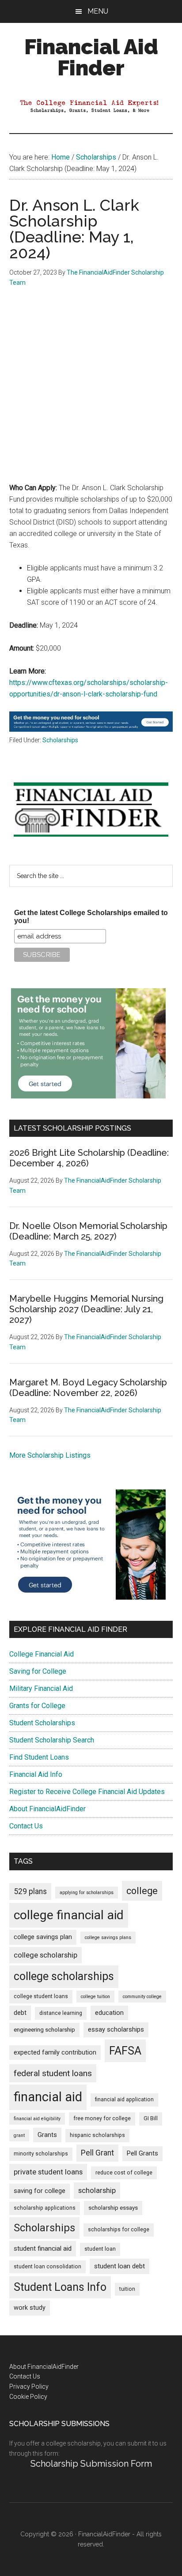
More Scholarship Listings (50, 1455)
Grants (47, 2135)
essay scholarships (116, 2030)
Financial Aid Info (36, 1774)
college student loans (41, 1996)
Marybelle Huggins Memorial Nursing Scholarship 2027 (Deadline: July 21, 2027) (86, 1309)
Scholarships (60, 740)
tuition (127, 2289)
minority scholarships (41, 2154)
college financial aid (69, 1915)
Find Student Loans (39, 1757)
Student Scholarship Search (52, 1740)
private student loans (48, 2172)
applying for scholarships (87, 1893)
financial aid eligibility (37, 2119)
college (142, 1891)
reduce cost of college (124, 2173)
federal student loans (53, 2073)
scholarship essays (113, 2208)
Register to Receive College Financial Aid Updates (87, 1792)
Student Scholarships (42, 1723)
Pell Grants (142, 2153)
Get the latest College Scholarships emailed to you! (91, 917)
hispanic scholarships (97, 2135)
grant (19, 2135)
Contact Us (26, 1826)
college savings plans (108, 1938)
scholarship (97, 2190)
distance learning (61, 2013)
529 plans (30, 1891)
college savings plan (43, 1937)
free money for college (102, 2118)
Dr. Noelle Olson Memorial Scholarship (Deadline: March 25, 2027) (88, 1231)
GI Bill (151, 2118)
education (109, 2013)
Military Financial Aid (41, 1688)
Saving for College (38, 1671)
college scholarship (45, 1955)
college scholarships (64, 1976)
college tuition (95, 1997)
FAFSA (125, 2051)
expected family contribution (55, 2053)
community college (142, 1997)
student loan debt (119, 2266)
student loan (100, 2249)
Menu (98, 11)
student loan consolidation (47, 2267)
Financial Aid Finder (91, 57)
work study (30, 2308)
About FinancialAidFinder (47, 1809)
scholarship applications (45, 2208)
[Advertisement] (91, 391)
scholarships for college (119, 2230)
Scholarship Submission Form (91, 2464)
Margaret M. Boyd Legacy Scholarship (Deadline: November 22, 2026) (88, 1388)
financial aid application (124, 2100)
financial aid (48, 2097)
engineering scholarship (44, 2030)
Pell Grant (97, 2153)
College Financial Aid (42, 1654)
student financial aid (43, 2248)
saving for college (40, 2191)
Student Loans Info (60, 2287)
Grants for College (37, 1706)
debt (20, 2013)
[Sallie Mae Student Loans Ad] (91, 729)
